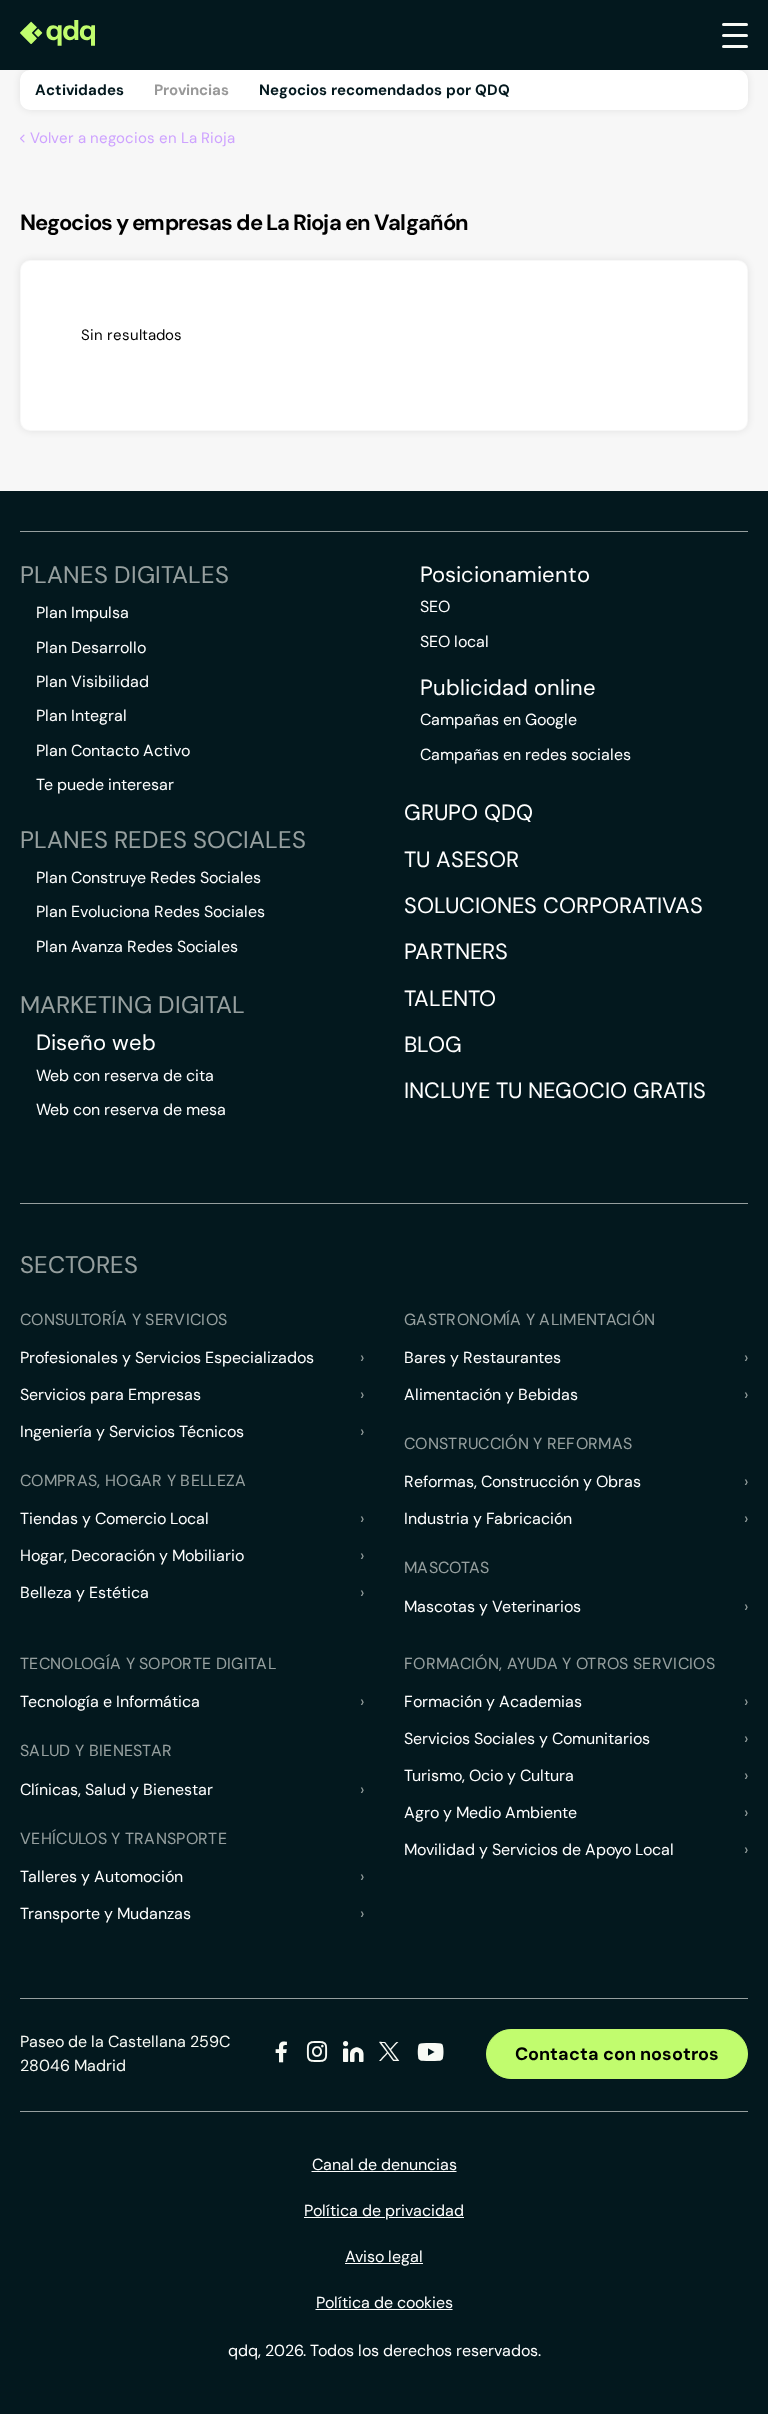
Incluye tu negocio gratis (555, 1090)
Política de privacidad (384, 2210)
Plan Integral (81, 715)
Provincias (191, 90)
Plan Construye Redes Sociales (148, 877)
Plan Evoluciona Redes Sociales (150, 911)
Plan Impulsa (82, 612)
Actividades (79, 90)
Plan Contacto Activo (113, 750)
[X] (389, 2055)
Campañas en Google (498, 719)
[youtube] (430, 2059)
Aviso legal (384, 2256)
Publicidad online (508, 688)
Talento (450, 998)
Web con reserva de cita (125, 1075)
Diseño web (96, 1043)
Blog (433, 1044)
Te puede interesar (105, 784)
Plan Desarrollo (91, 647)
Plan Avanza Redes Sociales (137, 946)
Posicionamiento (505, 575)
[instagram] (317, 2055)
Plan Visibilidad (92, 681)
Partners (456, 951)
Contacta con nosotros (617, 2054)
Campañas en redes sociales (525, 754)
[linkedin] (353, 2055)
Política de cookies (384, 2302)
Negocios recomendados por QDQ (384, 90)
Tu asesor (461, 859)
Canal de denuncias (384, 2164)
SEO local (454, 641)
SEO (435, 606)
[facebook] (281, 2055)
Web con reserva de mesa (131, 1109)
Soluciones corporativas (553, 905)
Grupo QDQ (468, 812)
